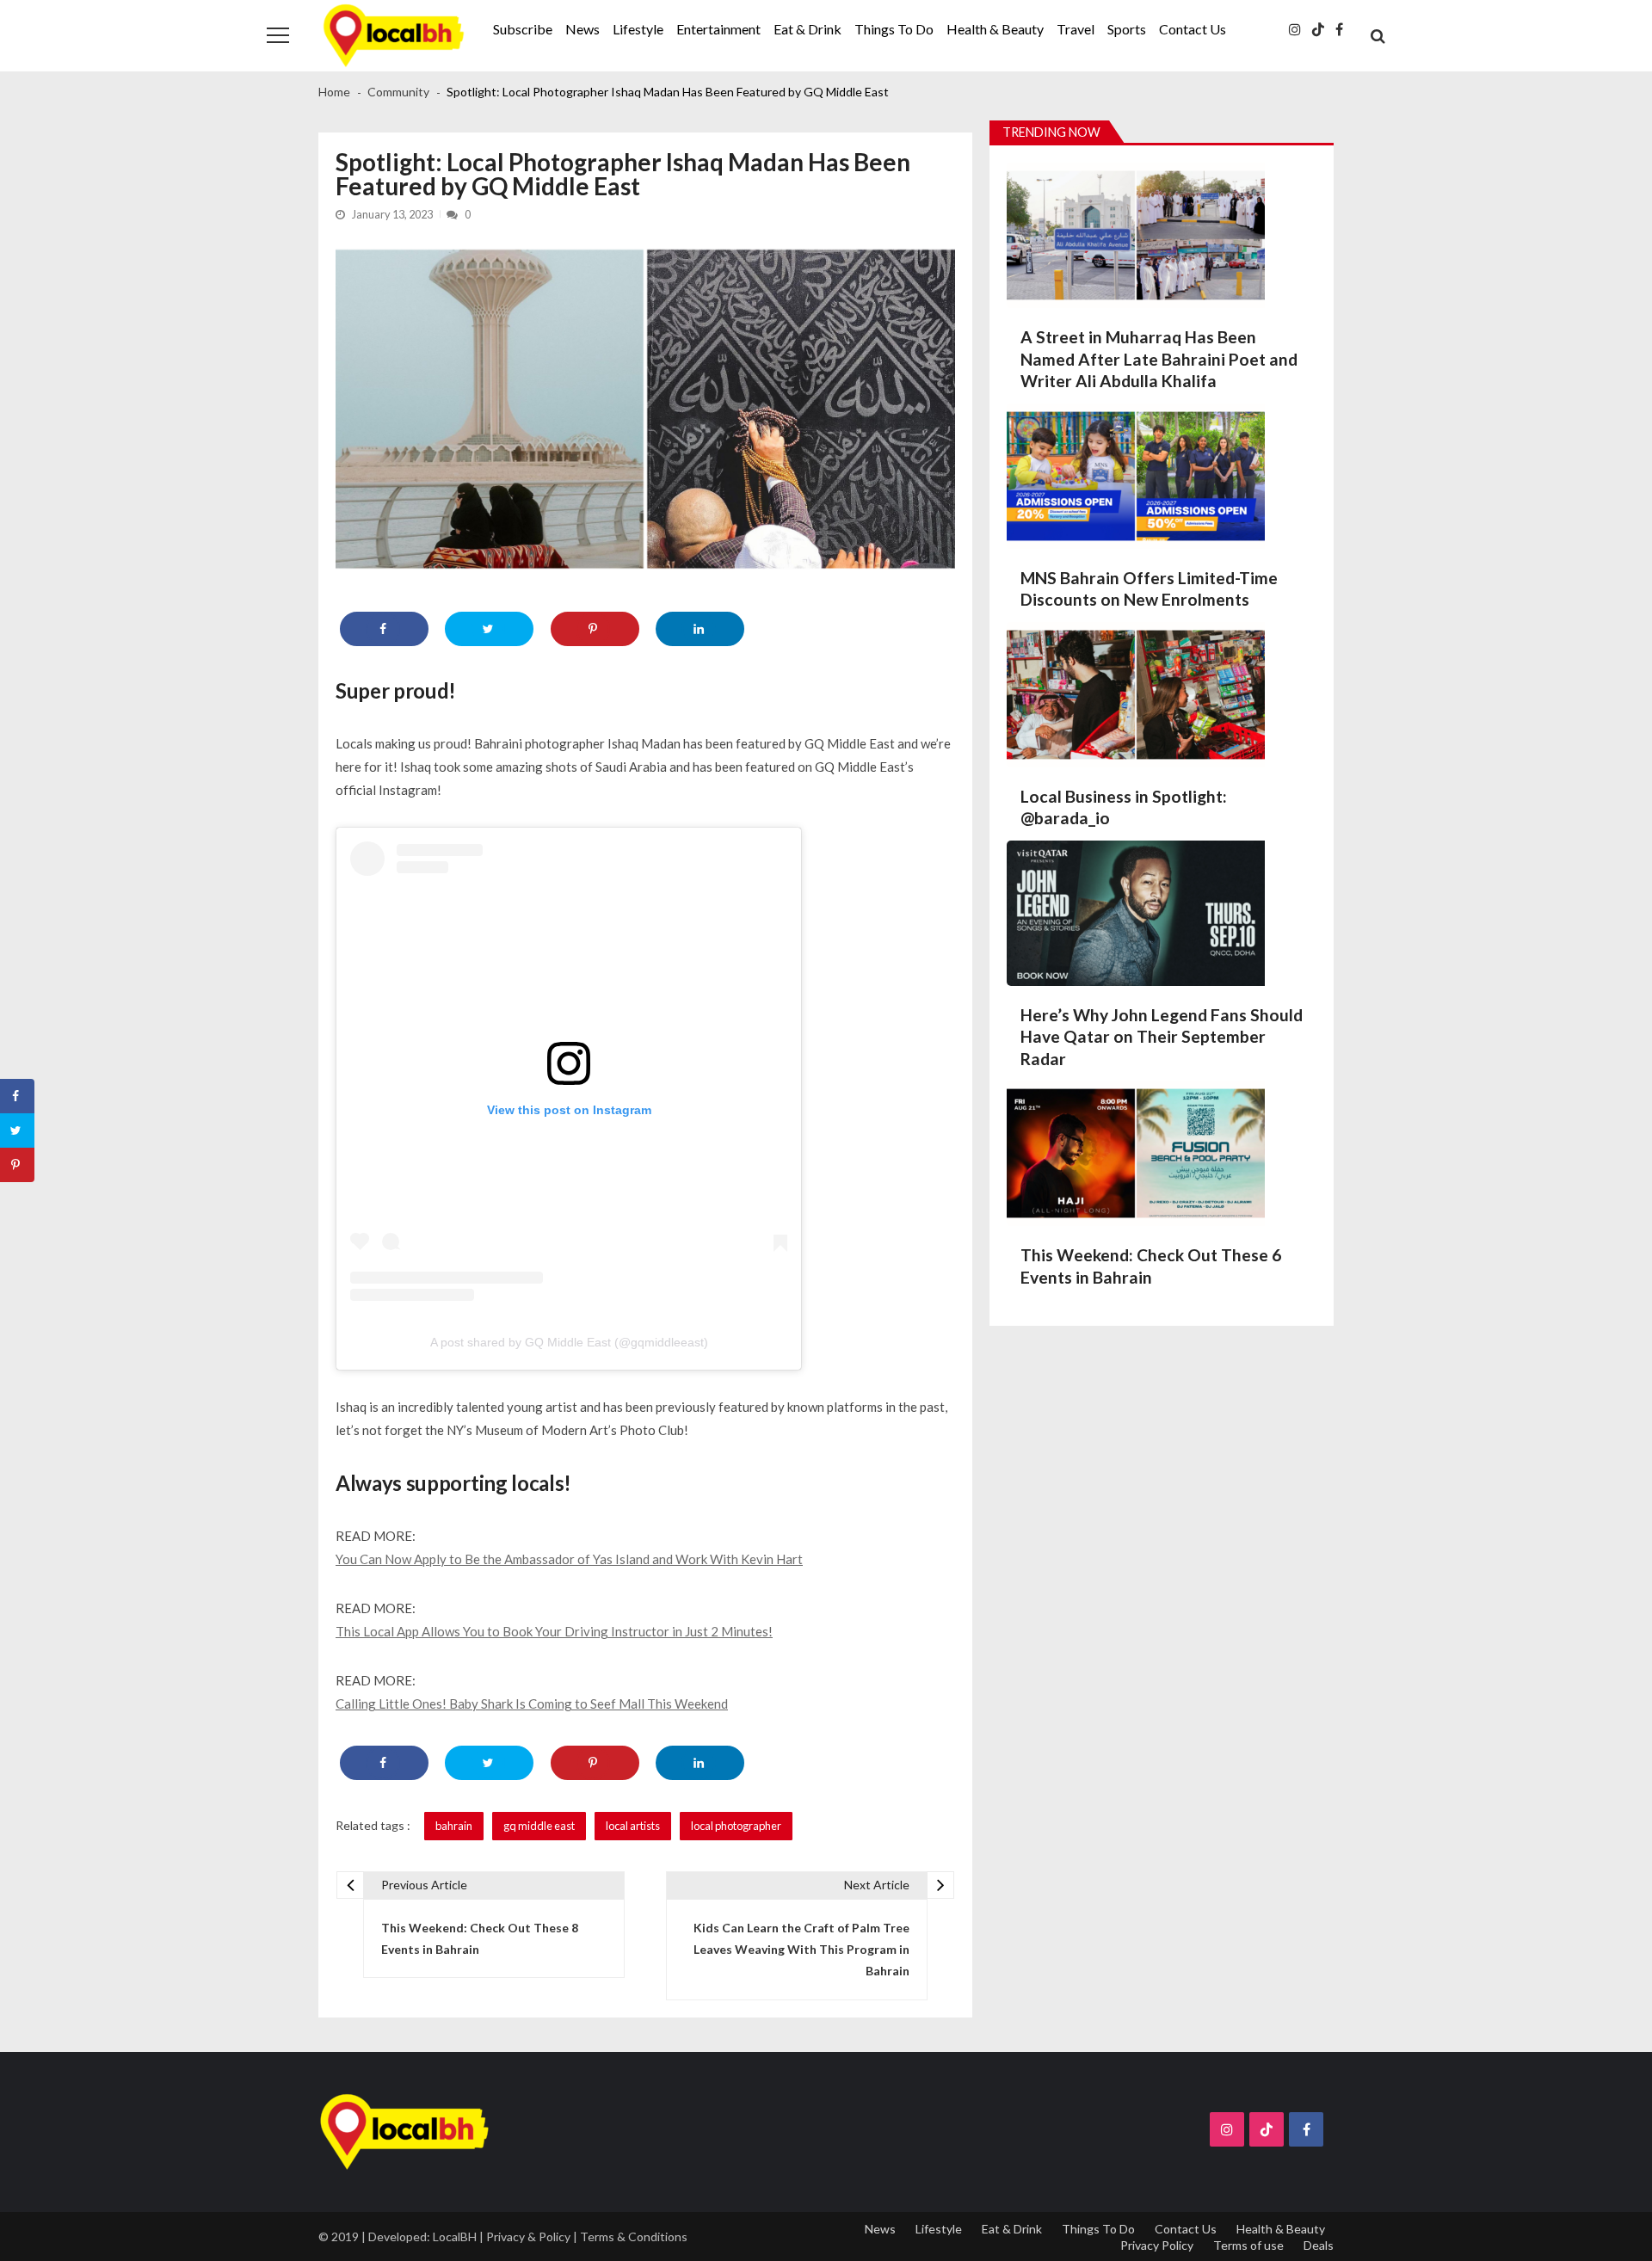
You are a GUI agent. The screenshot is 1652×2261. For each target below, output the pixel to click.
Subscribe (523, 29)
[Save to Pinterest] (595, 629)
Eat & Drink (808, 29)
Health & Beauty (995, 29)
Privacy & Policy (528, 2236)
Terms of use (1248, 2245)
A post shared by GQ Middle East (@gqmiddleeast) (569, 1342)
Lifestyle (638, 29)
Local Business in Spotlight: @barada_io (1124, 807)
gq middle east (539, 1826)
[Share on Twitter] (489, 629)
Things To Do (894, 29)
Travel (1076, 29)
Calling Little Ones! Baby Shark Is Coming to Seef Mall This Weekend (532, 1703)
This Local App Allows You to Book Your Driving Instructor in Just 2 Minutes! (554, 1631)
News (583, 29)
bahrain (454, 1826)
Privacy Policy (1157, 2245)
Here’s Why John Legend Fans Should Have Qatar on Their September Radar (1162, 1037)
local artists (633, 1826)
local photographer (736, 1826)
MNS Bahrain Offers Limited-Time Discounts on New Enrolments (1149, 589)
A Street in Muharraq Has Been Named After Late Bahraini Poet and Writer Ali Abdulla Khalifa (1159, 359)
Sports (1127, 29)
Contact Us (1193, 29)
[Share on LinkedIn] (700, 629)
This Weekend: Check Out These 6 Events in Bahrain (1151, 1266)
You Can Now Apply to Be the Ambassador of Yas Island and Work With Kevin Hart (569, 1559)
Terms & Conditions (634, 2236)
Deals (1319, 2245)
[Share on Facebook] (384, 629)
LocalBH (455, 2236)
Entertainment (718, 29)
